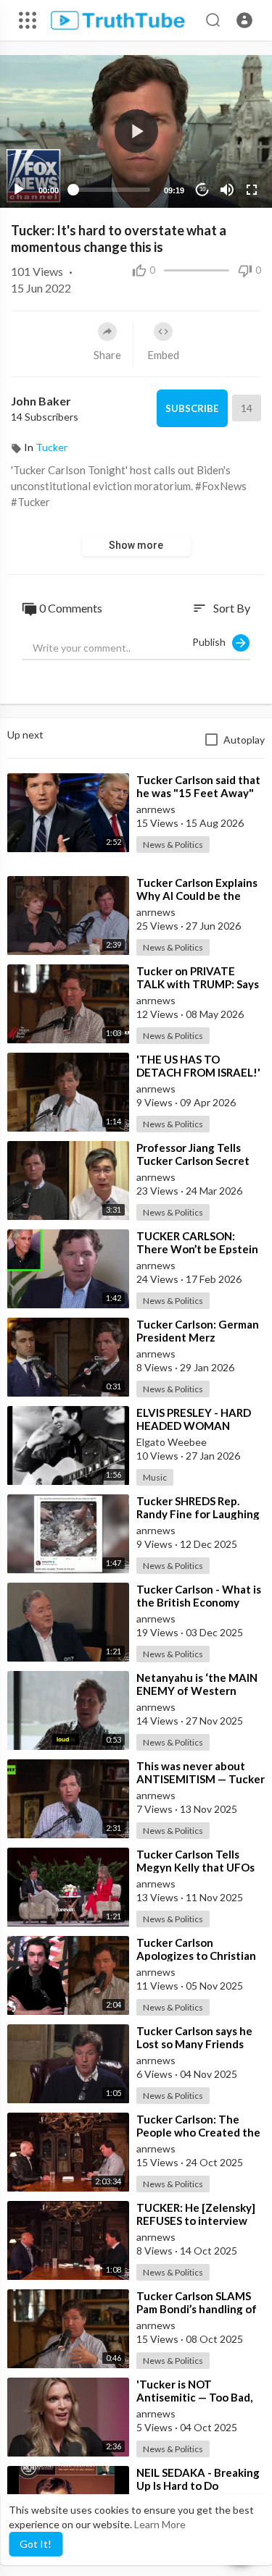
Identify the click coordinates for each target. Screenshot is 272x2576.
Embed (163, 355)
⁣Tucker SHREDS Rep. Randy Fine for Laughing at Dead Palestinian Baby (199, 1514)
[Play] (19, 190)
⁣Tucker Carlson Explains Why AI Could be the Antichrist (197, 896)
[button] (244, 20)
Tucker (51, 447)
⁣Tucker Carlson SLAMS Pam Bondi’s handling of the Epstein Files (197, 2309)
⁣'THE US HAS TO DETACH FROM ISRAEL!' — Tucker (198, 1072)
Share (107, 355)
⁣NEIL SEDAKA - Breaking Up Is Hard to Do (198, 2479)
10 (202, 189)
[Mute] (227, 190)
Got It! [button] (36, 2544)
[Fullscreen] (252, 190)
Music (155, 1477)
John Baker (41, 401)
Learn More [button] (160, 2524)
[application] (136, 131)
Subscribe (192, 408)
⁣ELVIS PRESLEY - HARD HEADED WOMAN (194, 1419)
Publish (212, 642)
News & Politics (173, 845)
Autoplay (244, 740)
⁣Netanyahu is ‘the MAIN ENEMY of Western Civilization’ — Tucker (197, 1691)
